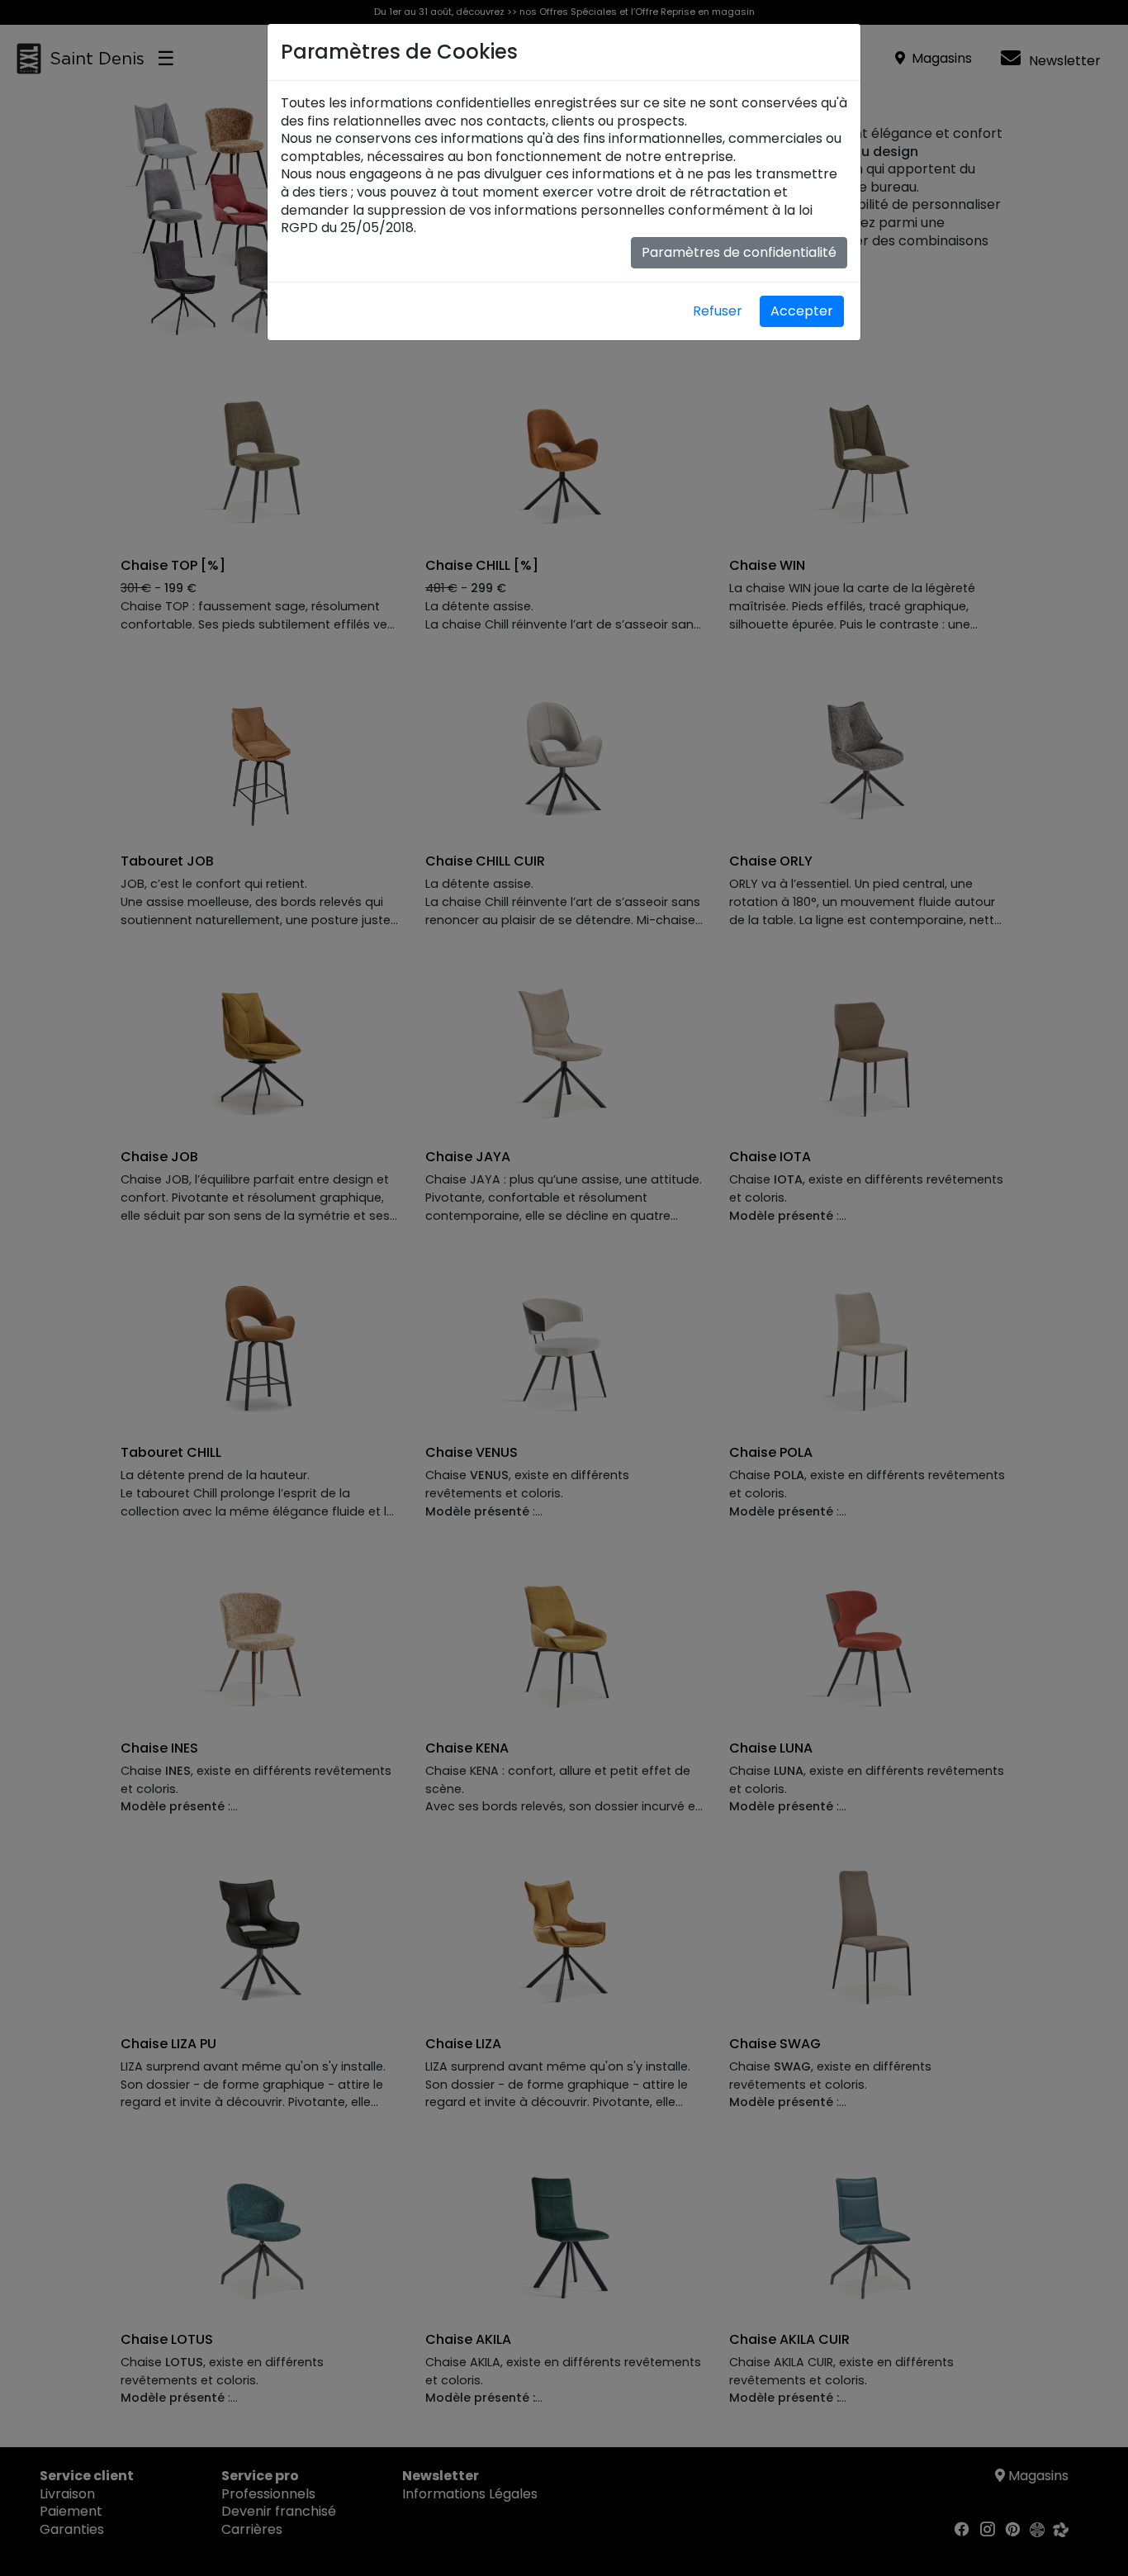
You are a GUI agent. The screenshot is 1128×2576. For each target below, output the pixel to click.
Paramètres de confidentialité (739, 252)
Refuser (718, 311)
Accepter (802, 311)
